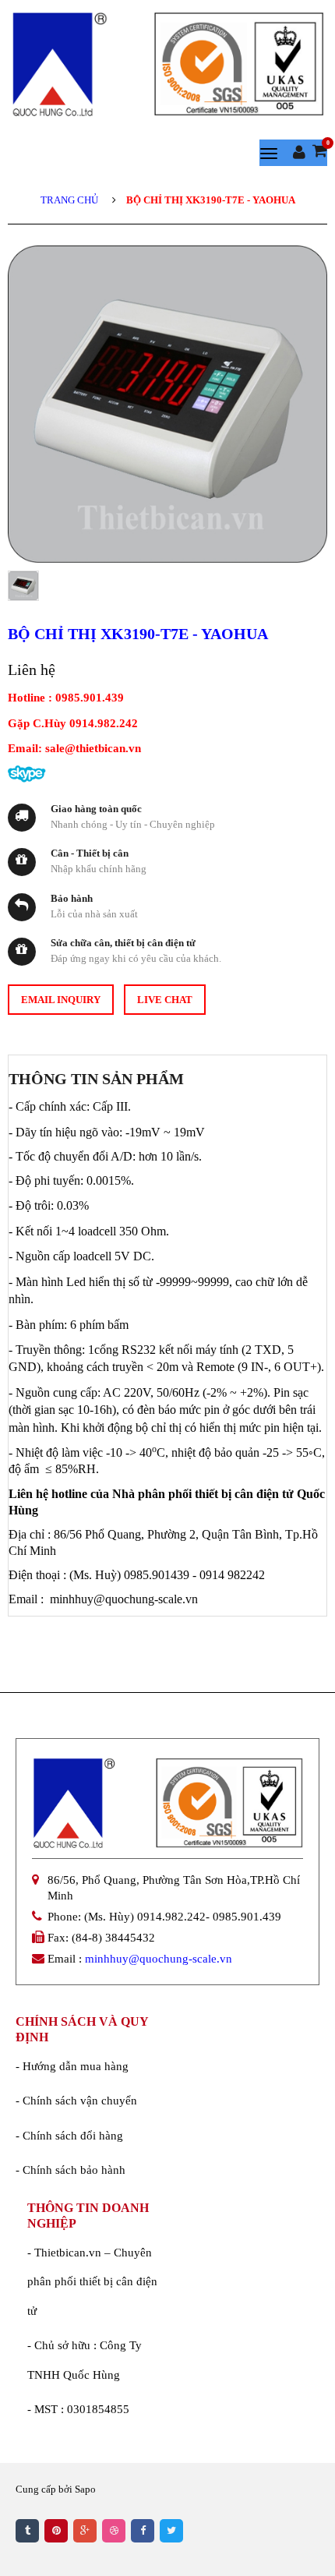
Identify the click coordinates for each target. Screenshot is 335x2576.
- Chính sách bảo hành (71, 2170)
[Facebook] (143, 2531)
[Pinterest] (56, 2531)
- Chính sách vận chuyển (76, 2101)
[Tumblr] (27, 2531)
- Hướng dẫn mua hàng (72, 2066)
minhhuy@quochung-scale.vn (159, 1959)
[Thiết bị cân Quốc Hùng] (167, 64)
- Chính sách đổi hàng (69, 2136)
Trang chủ (69, 200)
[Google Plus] (85, 2531)
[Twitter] (171, 2531)
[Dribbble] (114, 2531)
